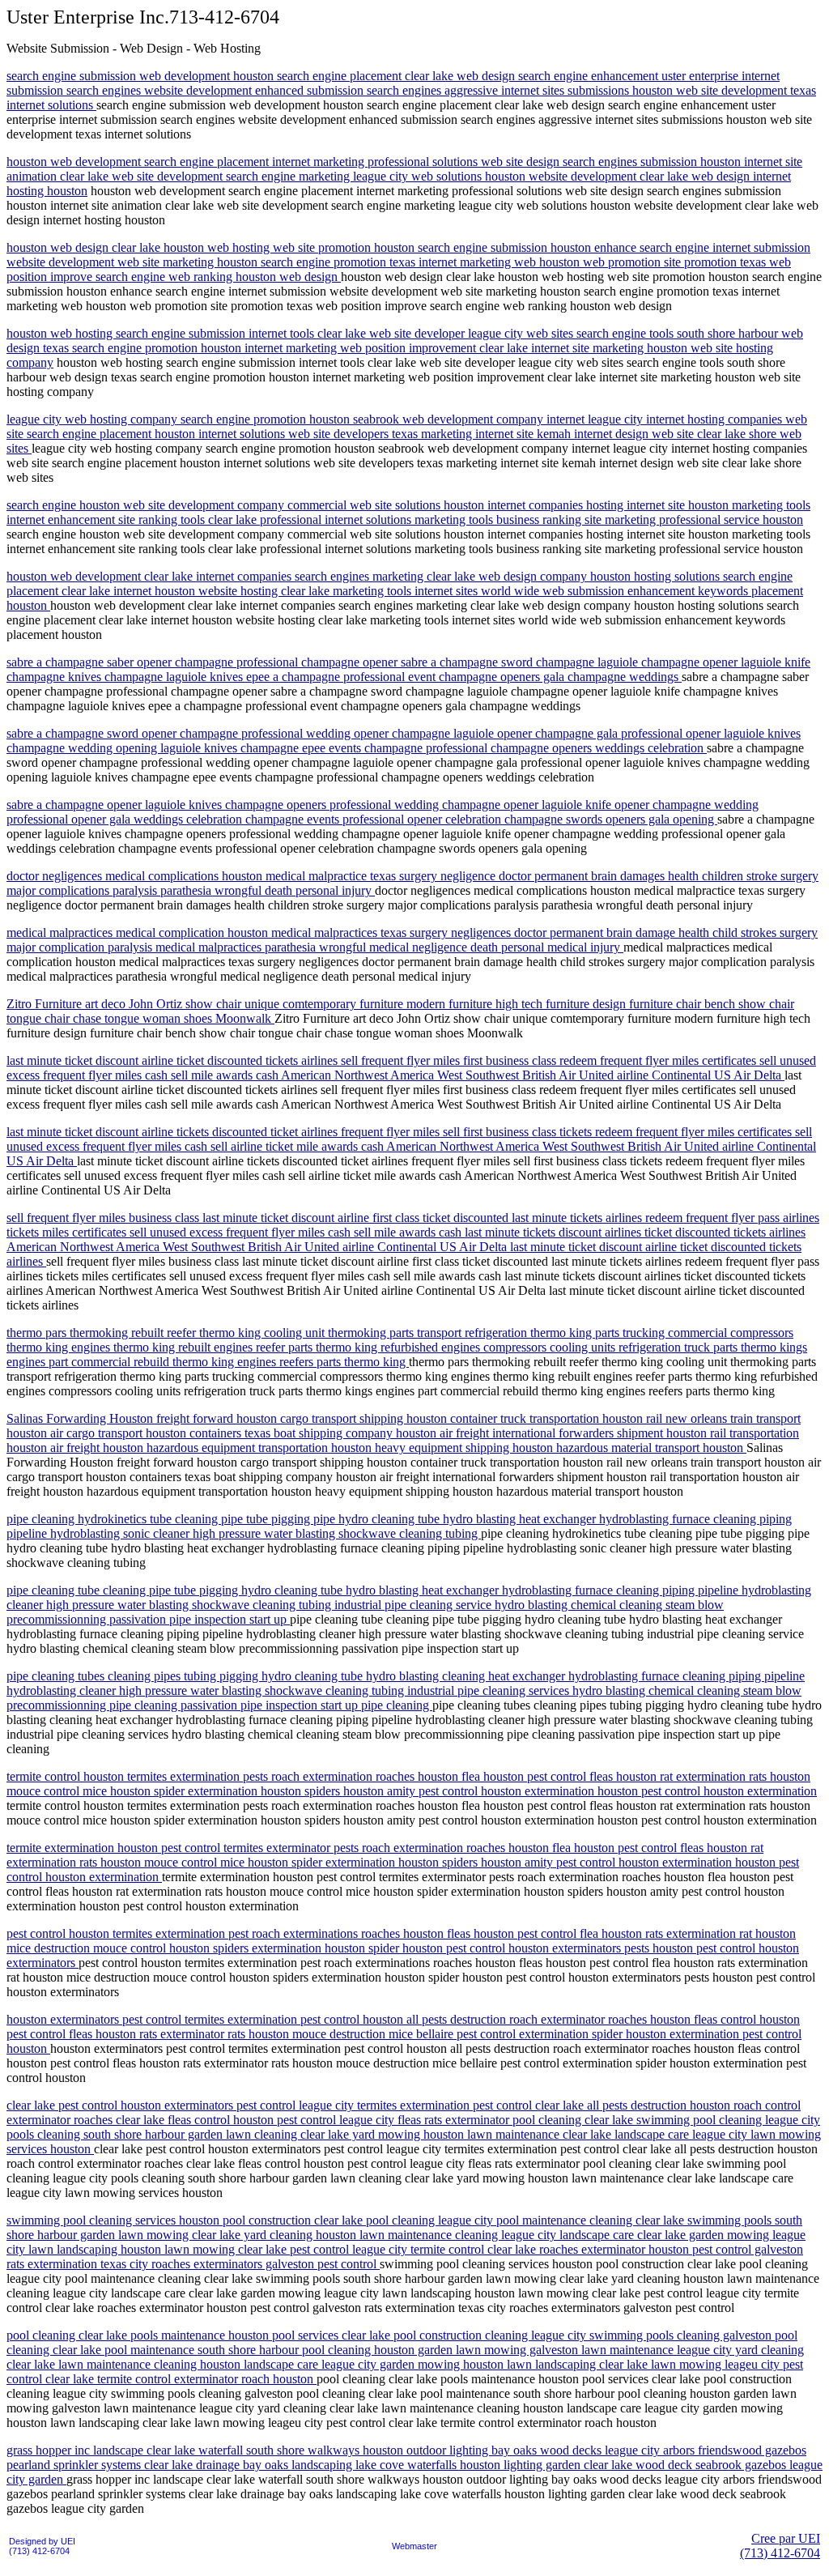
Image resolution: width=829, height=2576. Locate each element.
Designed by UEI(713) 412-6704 (42, 2546)
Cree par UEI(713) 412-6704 (780, 2546)
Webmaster (414, 2546)
